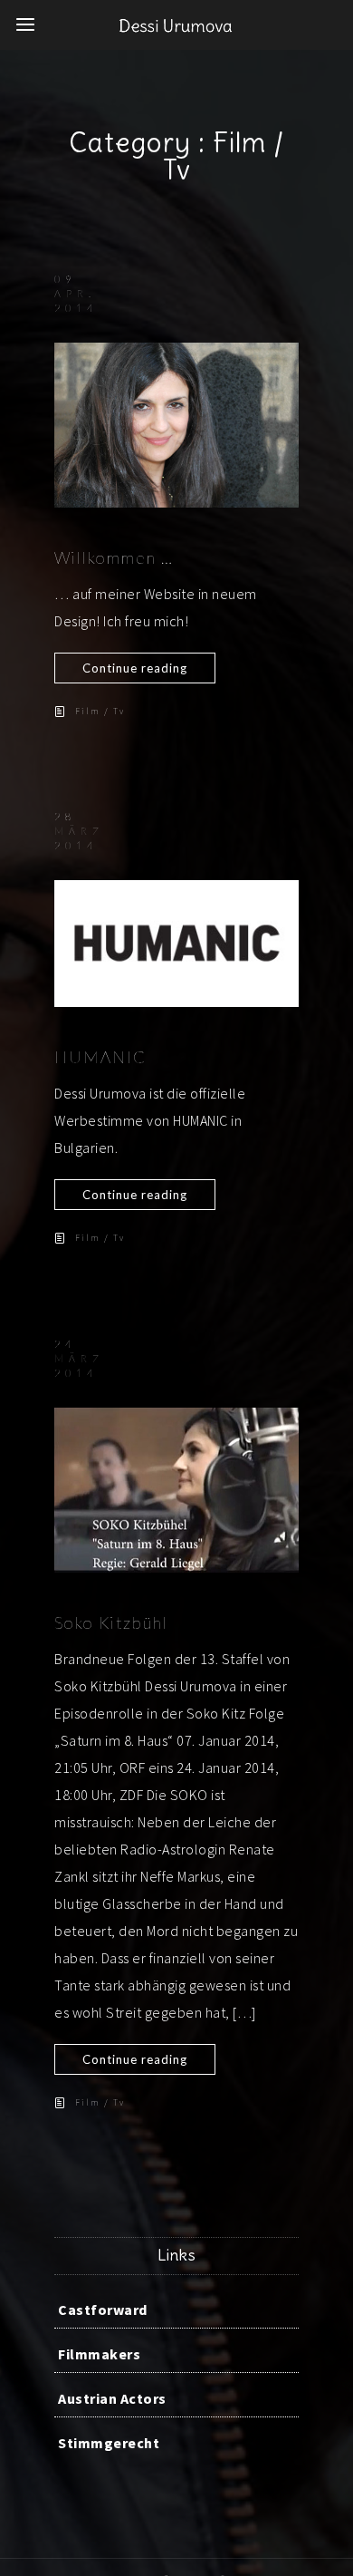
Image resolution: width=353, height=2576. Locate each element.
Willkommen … (114, 557)
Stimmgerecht (109, 2443)
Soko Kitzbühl (111, 1622)
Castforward (103, 2310)
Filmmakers (99, 2354)
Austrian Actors (112, 2398)
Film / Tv (100, 711)
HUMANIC (100, 1057)
